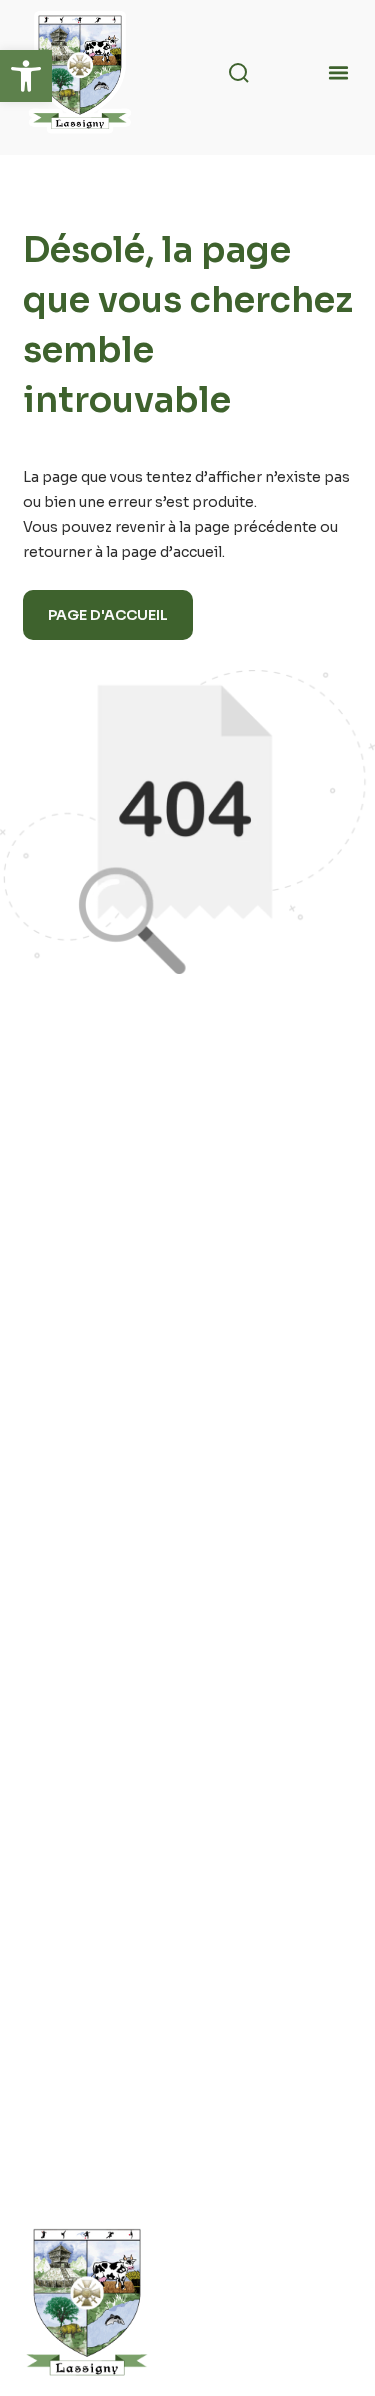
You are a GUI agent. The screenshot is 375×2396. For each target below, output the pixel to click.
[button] (26, 76)
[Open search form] (236, 73)
